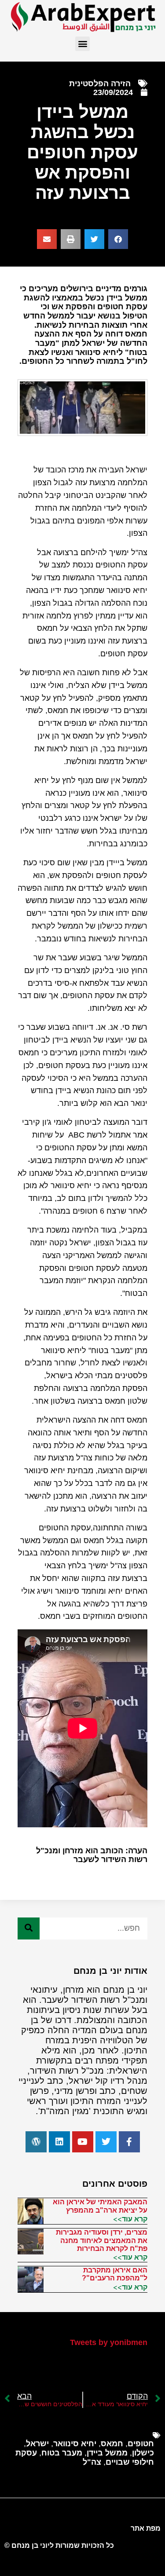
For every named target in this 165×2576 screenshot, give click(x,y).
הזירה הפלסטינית (100, 84)
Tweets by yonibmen (109, 2342)
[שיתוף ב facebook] (118, 239)
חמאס (112, 2444)
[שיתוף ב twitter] (94, 239)
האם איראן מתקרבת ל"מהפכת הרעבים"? (115, 2274)
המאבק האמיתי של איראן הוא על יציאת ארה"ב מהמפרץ (100, 2206)
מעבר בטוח (62, 2453)
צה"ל (92, 2462)
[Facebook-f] (129, 2142)
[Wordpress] (36, 2142)
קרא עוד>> (130, 2219)
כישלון (143, 2453)
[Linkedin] (59, 2142)
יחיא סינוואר (75, 2444)
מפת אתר (146, 2528)
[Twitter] (106, 2142)
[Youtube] (83, 2142)
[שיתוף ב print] (71, 239)
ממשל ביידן (107, 2453)
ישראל (37, 2444)
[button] (82, 44)
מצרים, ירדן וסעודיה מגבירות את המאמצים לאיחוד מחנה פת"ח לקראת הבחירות (102, 2240)
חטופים (141, 2444)
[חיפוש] (29, 1928)
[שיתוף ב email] (47, 239)
